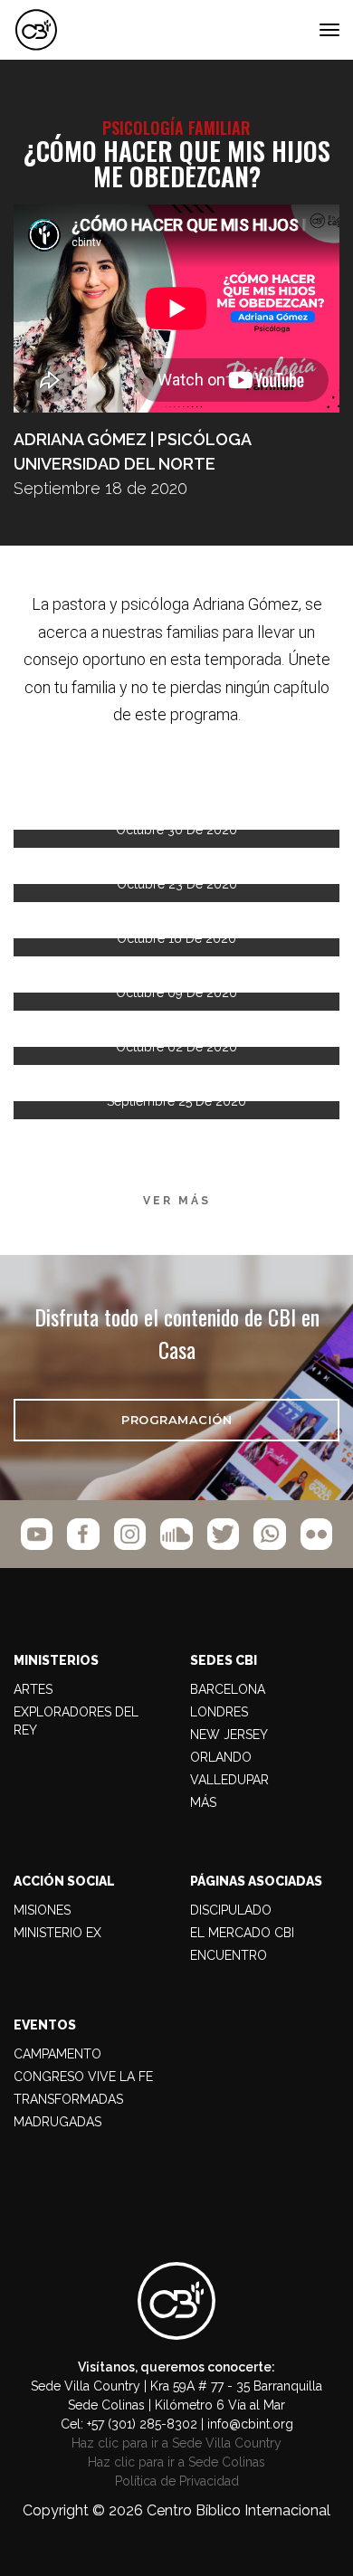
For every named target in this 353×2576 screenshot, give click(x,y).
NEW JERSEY (229, 1735)
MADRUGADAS (57, 2122)
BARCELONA (228, 1689)
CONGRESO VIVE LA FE (83, 2077)
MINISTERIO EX (57, 1933)
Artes (33, 1689)
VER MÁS (177, 1201)
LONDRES (219, 1712)
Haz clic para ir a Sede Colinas (176, 2462)
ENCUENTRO (229, 1955)
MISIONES (42, 1910)
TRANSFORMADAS (68, 2099)
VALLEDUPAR (229, 1780)
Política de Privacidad (177, 2481)
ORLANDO (221, 1757)
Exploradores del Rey (76, 1721)
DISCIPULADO (231, 1910)
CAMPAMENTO (57, 2054)
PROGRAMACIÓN (176, 1420)
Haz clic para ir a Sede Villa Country (176, 2443)
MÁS (203, 1802)
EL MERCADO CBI (242, 1933)
